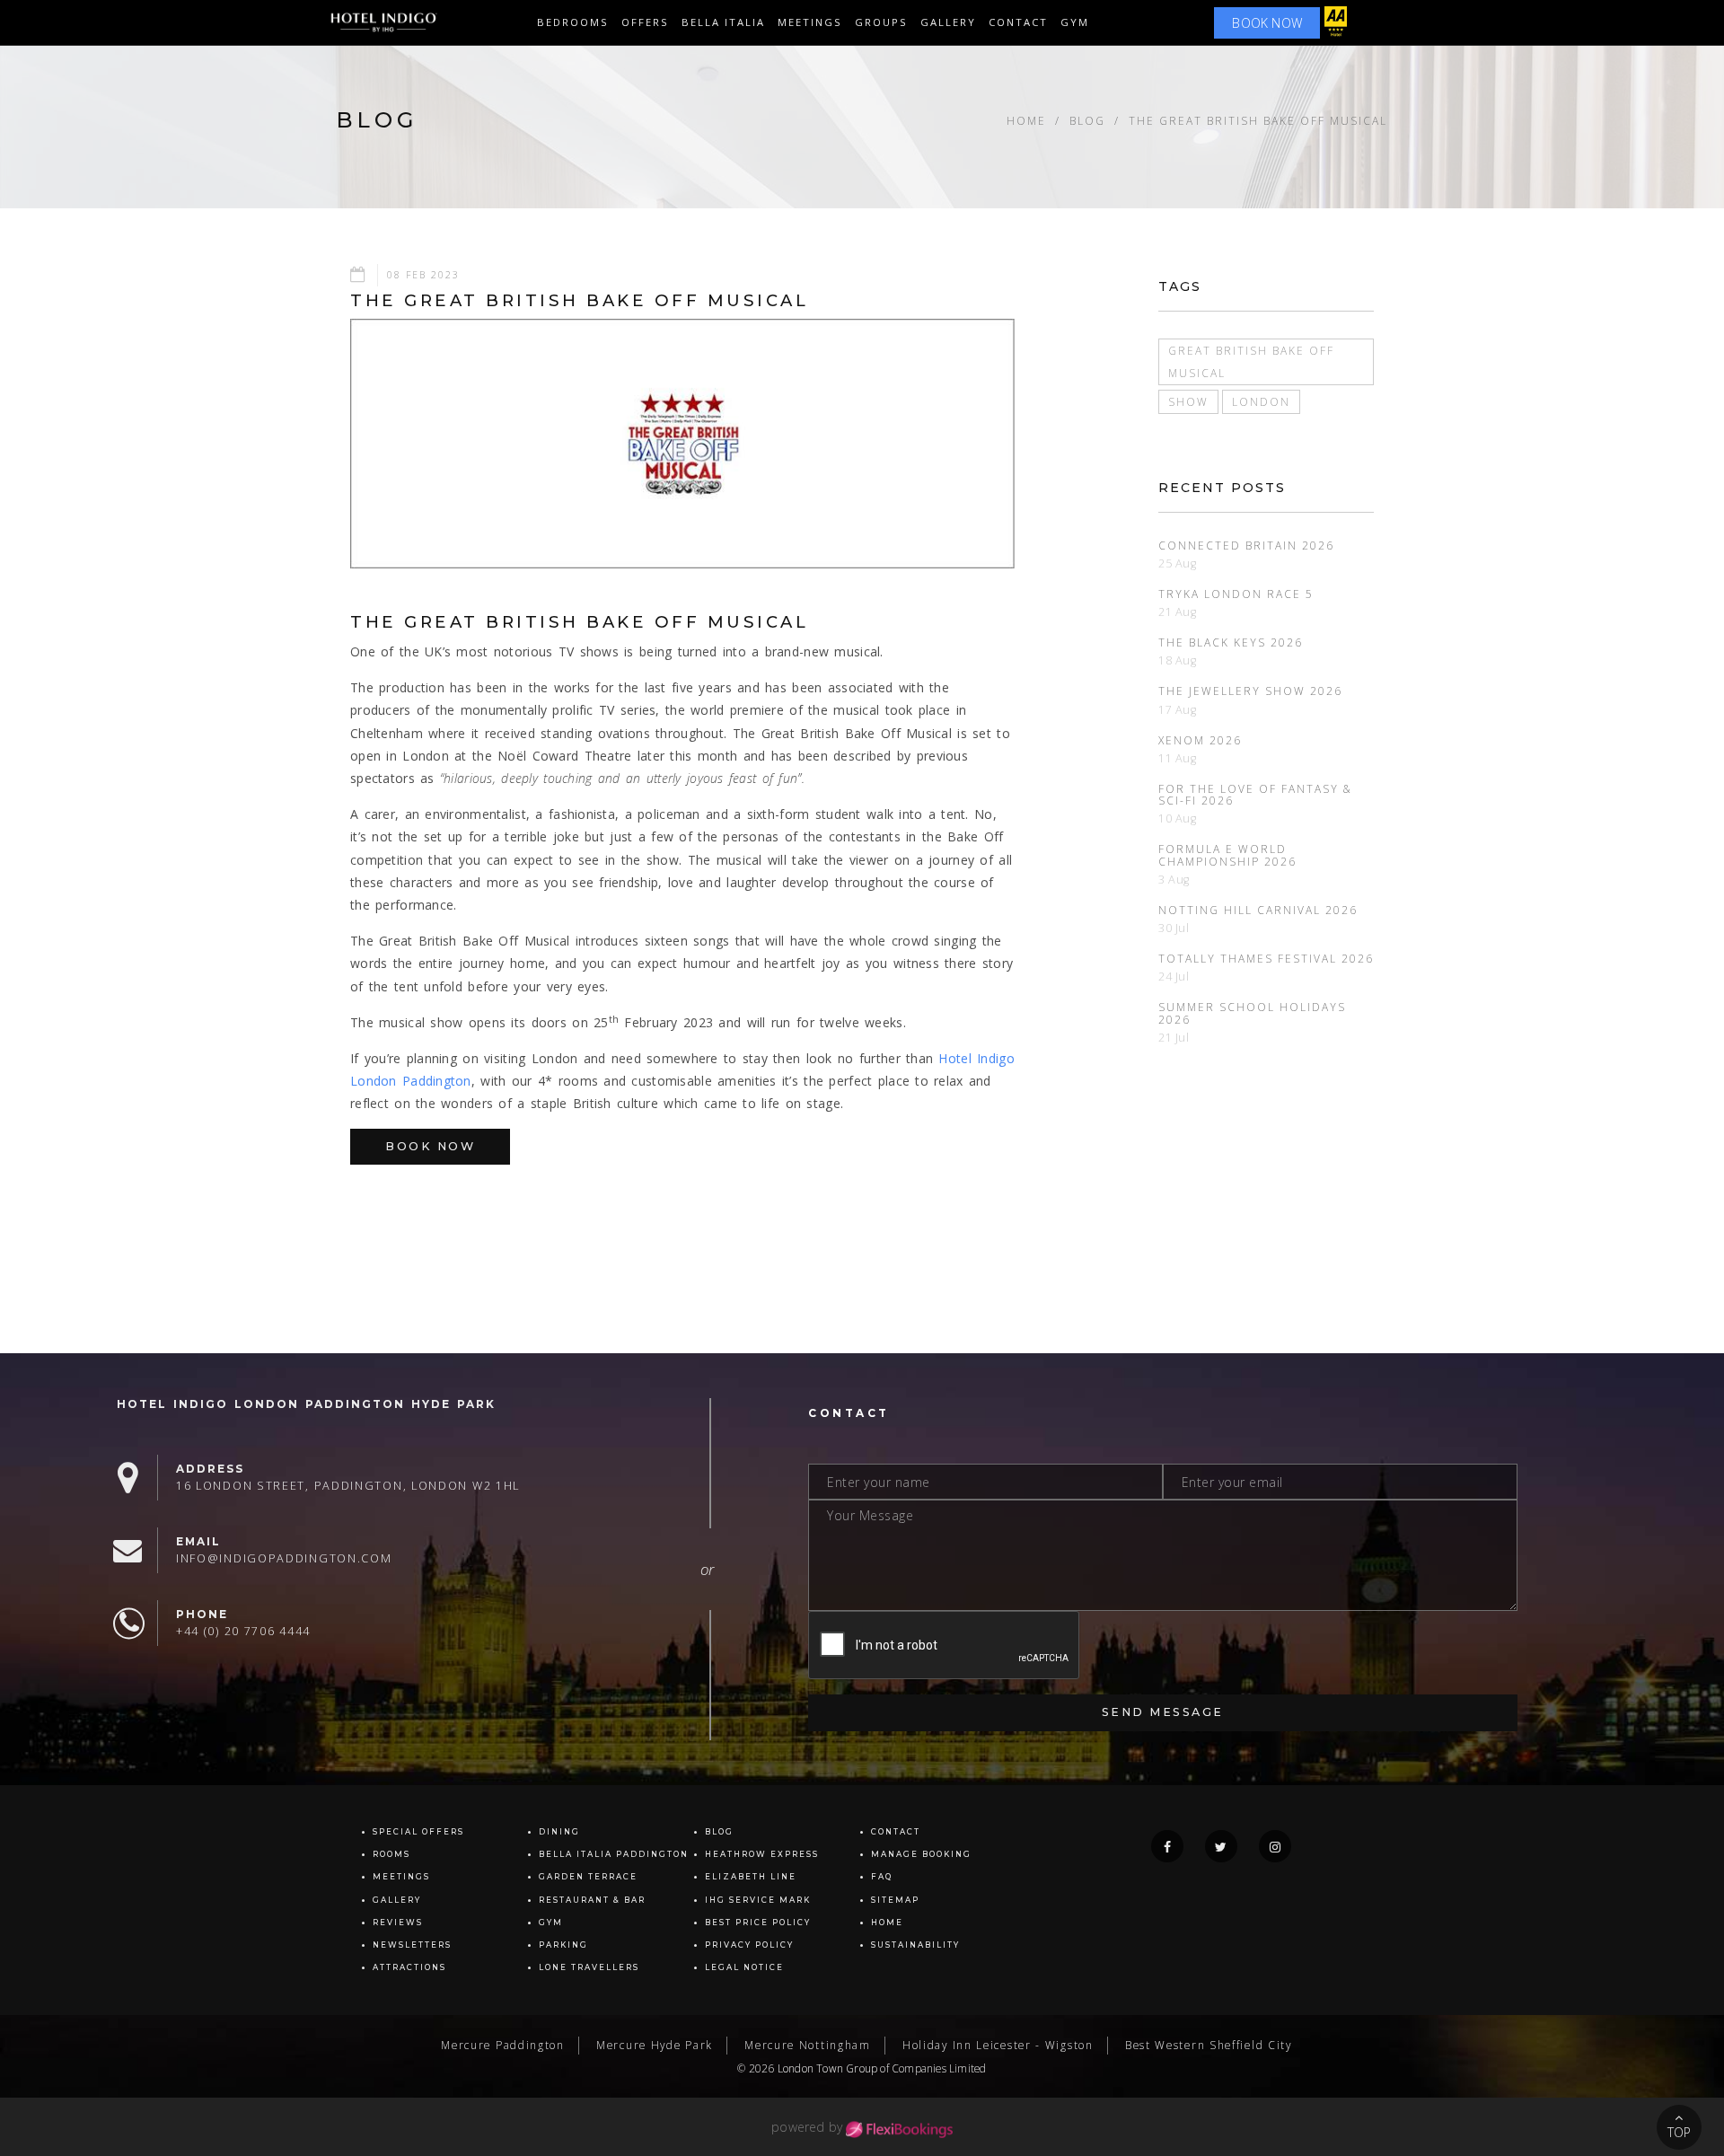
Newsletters (412, 1945)
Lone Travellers (589, 1967)
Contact (1018, 22)
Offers (645, 22)
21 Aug (1178, 612)
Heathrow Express (762, 1854)
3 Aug (1174, 880)
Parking (563, 1945)
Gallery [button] (948, 22)
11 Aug (1178, 758)
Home (1026, 120)
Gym (1075, 22)
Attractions (409, 1967)
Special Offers (418, 1832)
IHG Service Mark (758, 1900)
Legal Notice (744, 1967)
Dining (559, 1832)
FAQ (882, 1877)
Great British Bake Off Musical (1251, 361)
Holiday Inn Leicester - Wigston (998, 2045)
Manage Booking (921, 1854)
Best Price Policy (758, 1923)
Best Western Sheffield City (1209, 2045)
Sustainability (915, 1945)
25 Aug (1178, 563)
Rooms (391, 1854)
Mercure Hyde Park (655, 2045)
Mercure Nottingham (808, 2045)
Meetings (810, 22)
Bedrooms (573, 22)
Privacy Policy (749, 1945)
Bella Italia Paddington (614, 1854)
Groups (881, 22)
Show (1188, 401)
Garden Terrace (588, 1877)
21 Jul (1174, 1038)
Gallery (397, 1900)
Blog (1087, 120)
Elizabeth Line (751, 1877)
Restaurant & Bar (592, 1900)
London (1261, 401)
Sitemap (895, 1900)
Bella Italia (723, 22)
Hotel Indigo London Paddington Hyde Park (306, 1404)
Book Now (430, 1146)
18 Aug (1178, 660)
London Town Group (827, 2068)
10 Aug (1178, 818)
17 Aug (1178, 710)
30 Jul (1174, 928)
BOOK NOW (1267, 23)
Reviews (398, 1923)
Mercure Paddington (503, 2045)
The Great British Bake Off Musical (1258, 120)
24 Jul (1174, 977)
